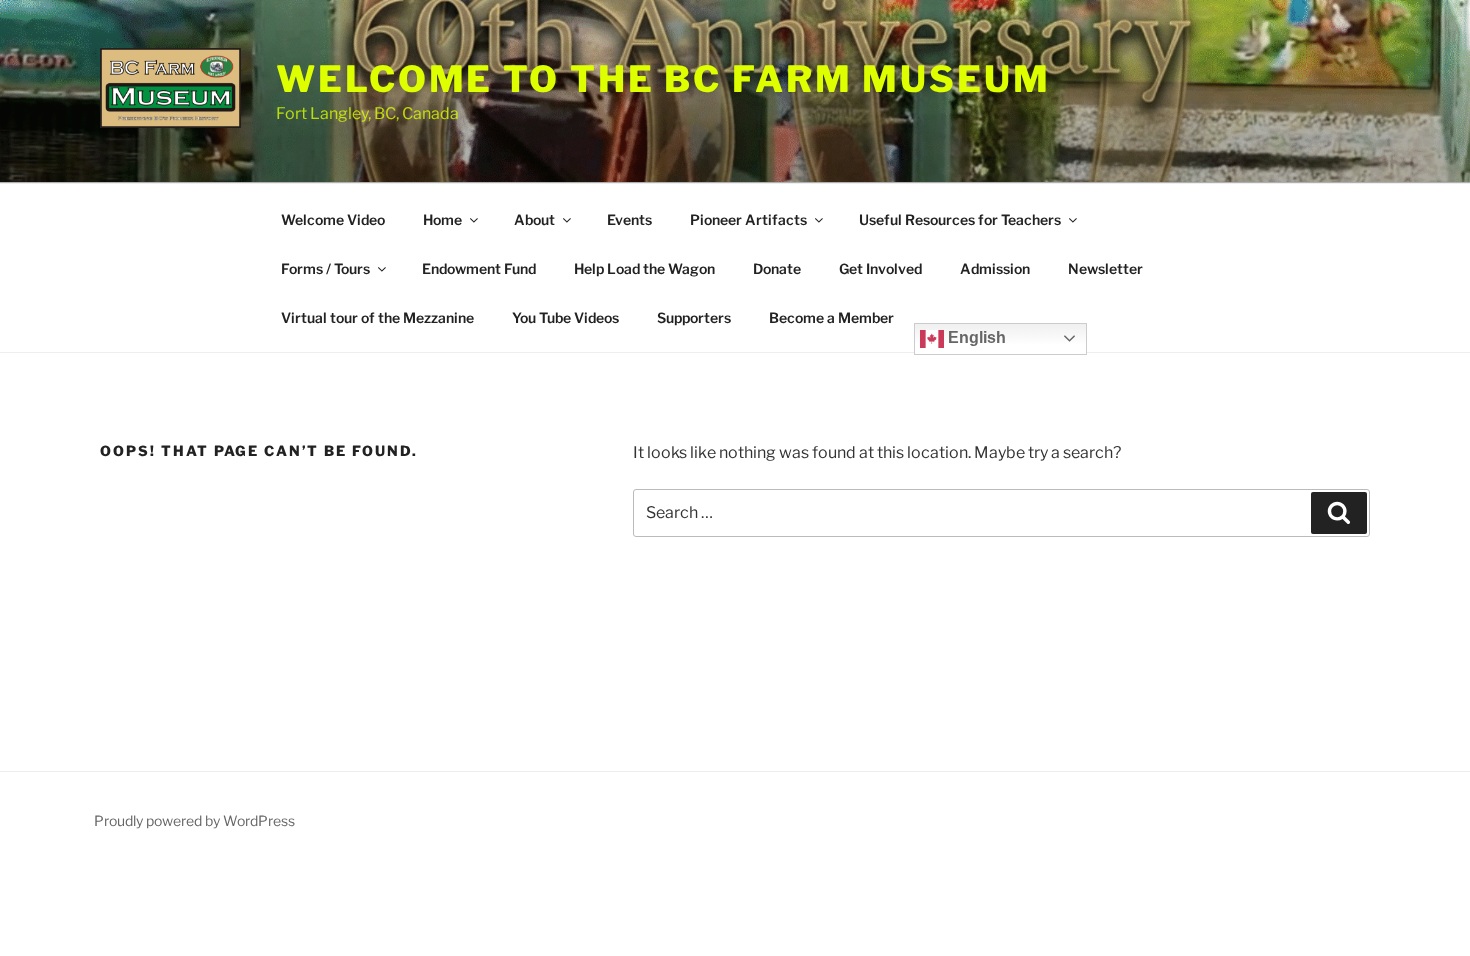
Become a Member (831, 317)
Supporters (694, 317)
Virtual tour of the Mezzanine (377, 317)
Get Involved (880, 268)
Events (629, 219)
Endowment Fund (479, 268)
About (534, 219)
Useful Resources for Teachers (960, 219)
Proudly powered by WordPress (194, 820)
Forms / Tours (325, 268)
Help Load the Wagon (644, 268)
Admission (995, 268)
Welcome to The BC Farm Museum (663, 79)
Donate (777, 268)
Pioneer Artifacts (748, 219)
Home (442, 219)
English (975, 337)
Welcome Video (333, 219)
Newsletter (1105, 268)
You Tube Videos (565, 317)
